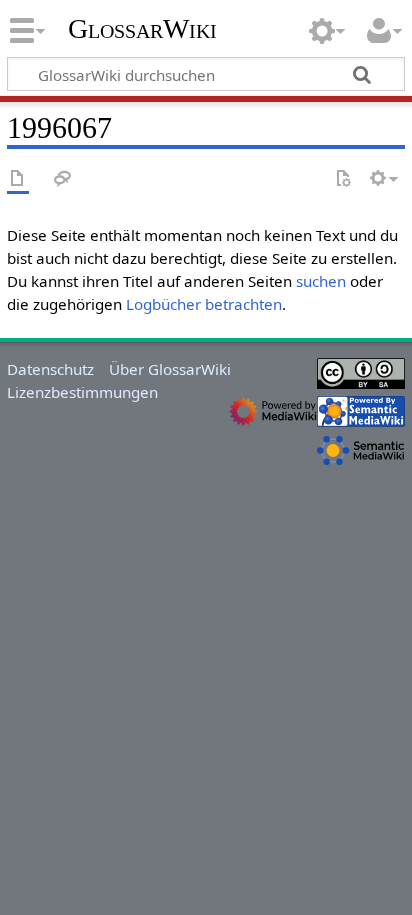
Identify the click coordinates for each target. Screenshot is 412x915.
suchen (321, 281)
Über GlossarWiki (170, 369)
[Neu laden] (343, 179)
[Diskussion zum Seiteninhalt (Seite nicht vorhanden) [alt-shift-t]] (63, 179)
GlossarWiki (142, 29)
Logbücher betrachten (204, 304)
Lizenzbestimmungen (82, 392)
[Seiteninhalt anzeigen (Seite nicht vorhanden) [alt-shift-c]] (18, 179)
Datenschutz (50, 369)
